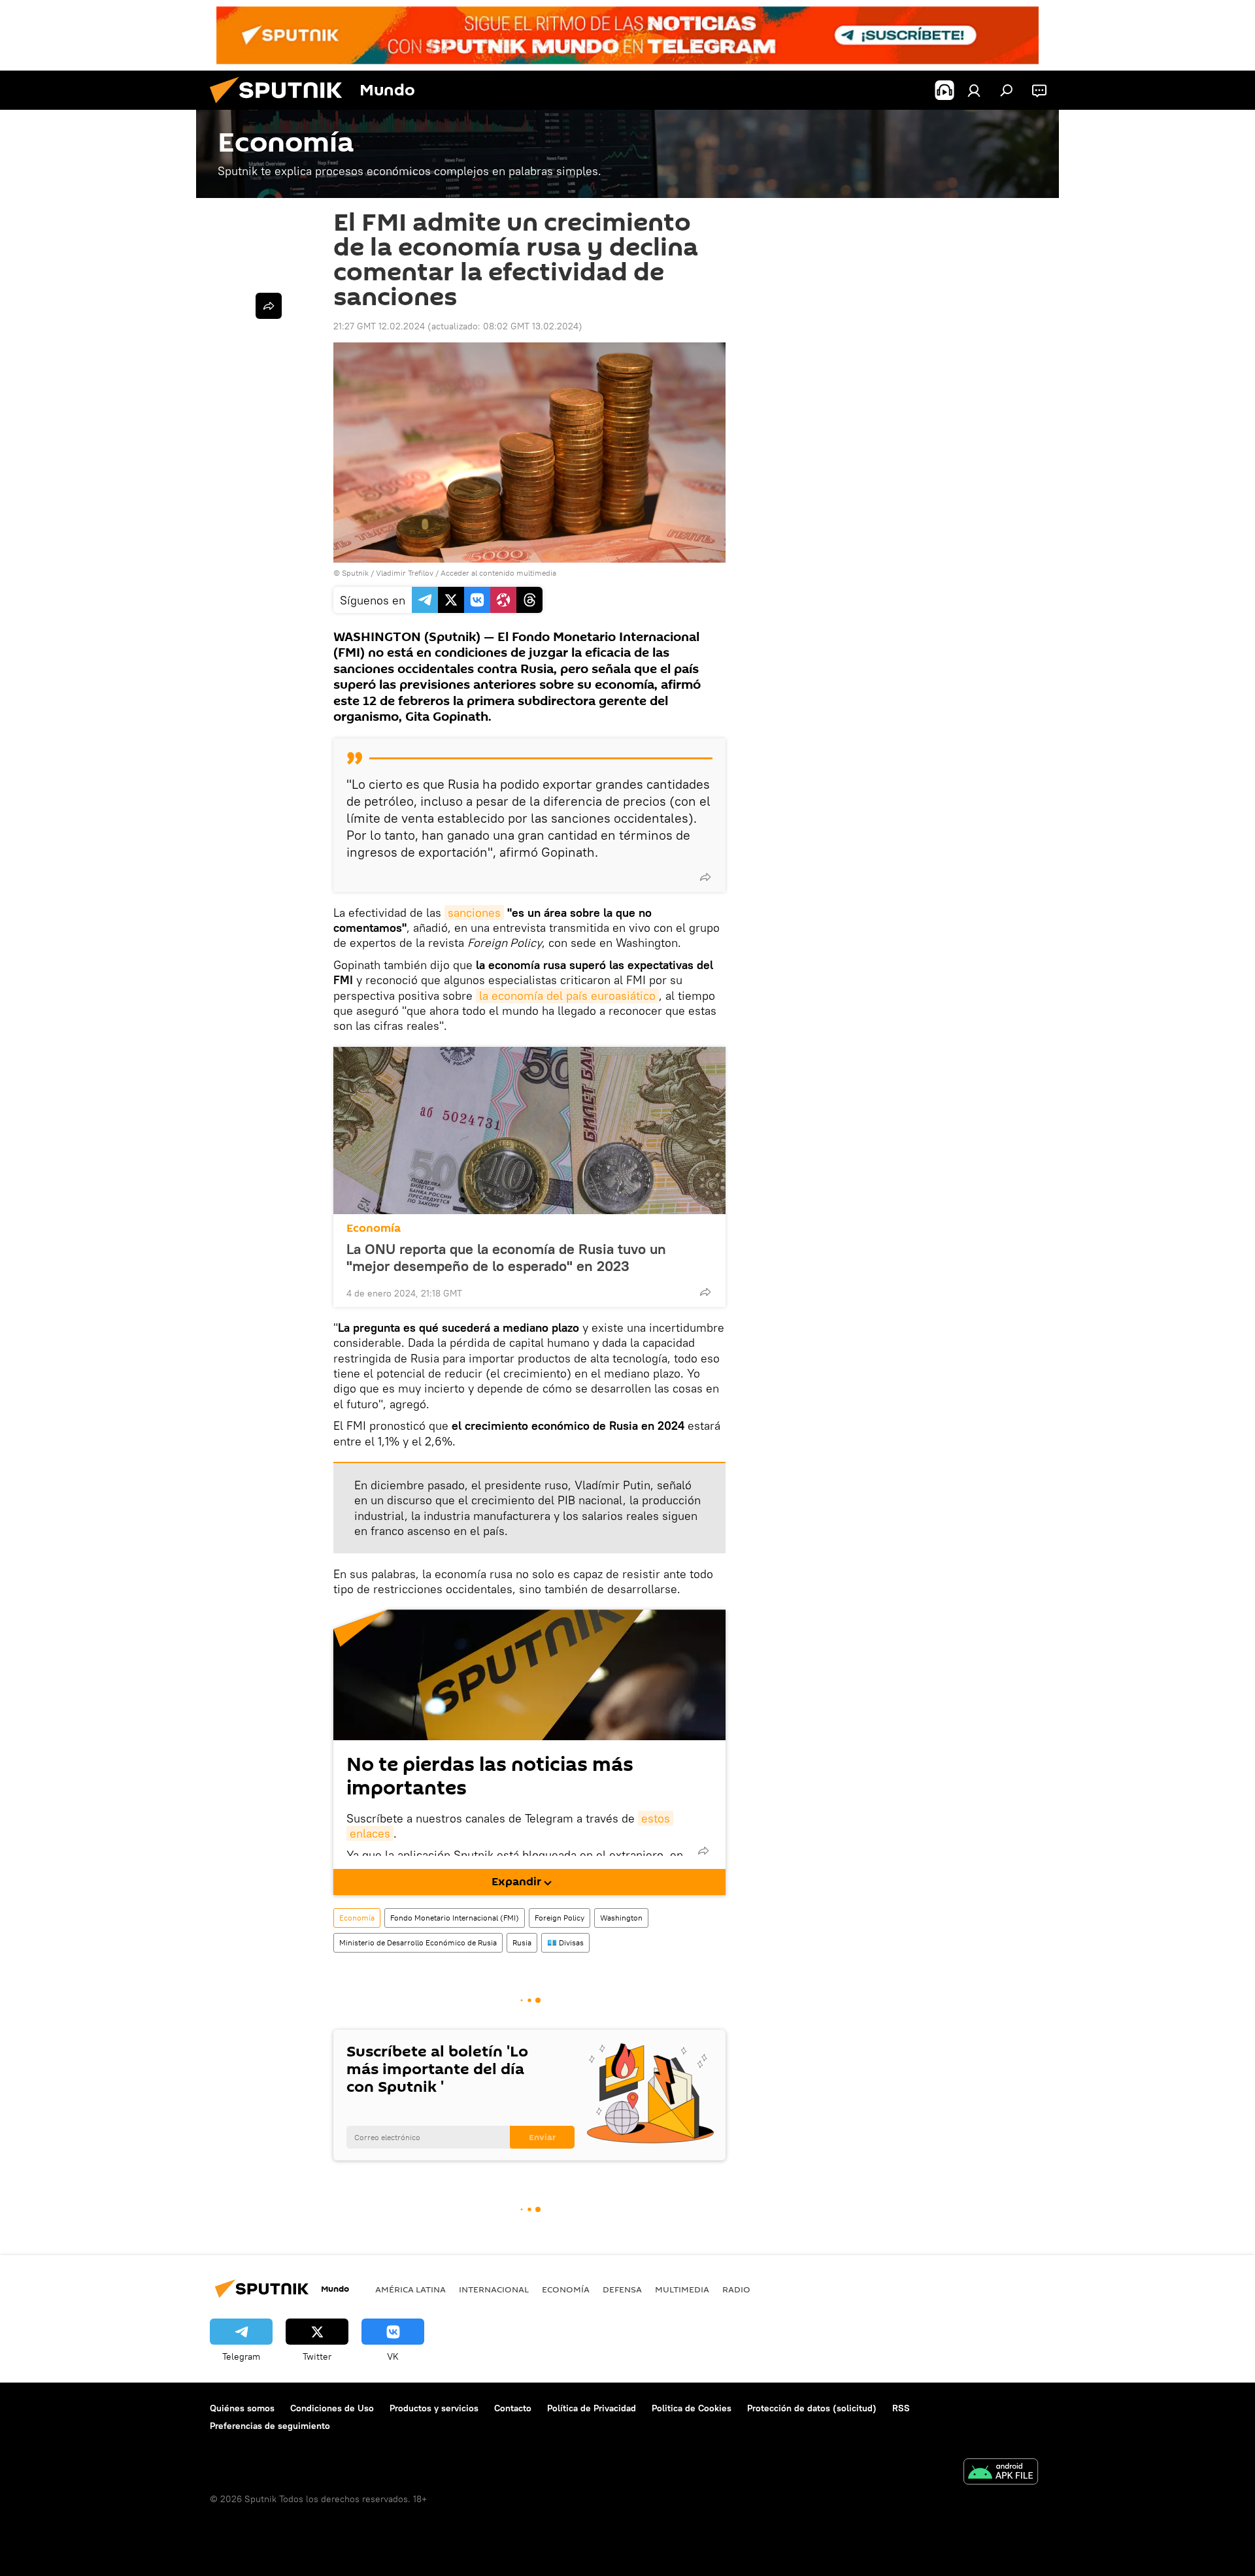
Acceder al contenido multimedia (498, 573)
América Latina (410, 2289)
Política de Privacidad (592, 2408)
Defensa (622, 2289)
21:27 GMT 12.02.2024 (379, 326)
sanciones (474, 913)
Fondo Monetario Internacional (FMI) (455, 1918)
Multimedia (682, 2289)
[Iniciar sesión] (974, 90)
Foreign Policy (560, 1918)
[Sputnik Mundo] (281, 107)
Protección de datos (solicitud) (812, 2408)
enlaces (370, 1833)
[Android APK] (1001, 2473)
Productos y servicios (434, 2408)
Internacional (494, 2289)
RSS (901, 2408)
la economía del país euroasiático (567, 996)
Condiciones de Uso (332, 2408)
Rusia (522, 1942)
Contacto (513, 2408)
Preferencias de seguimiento (270, 2426)
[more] (705, 877)
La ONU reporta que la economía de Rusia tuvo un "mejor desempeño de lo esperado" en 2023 (506, 1257)
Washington (621, 1918)
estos (656, 1818)
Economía (374, 1228)
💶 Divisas (565, 1942)
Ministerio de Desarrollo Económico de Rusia (418, 1942)
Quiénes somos (242, 2408)
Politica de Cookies (692, 2408)
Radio (736, 2289)
